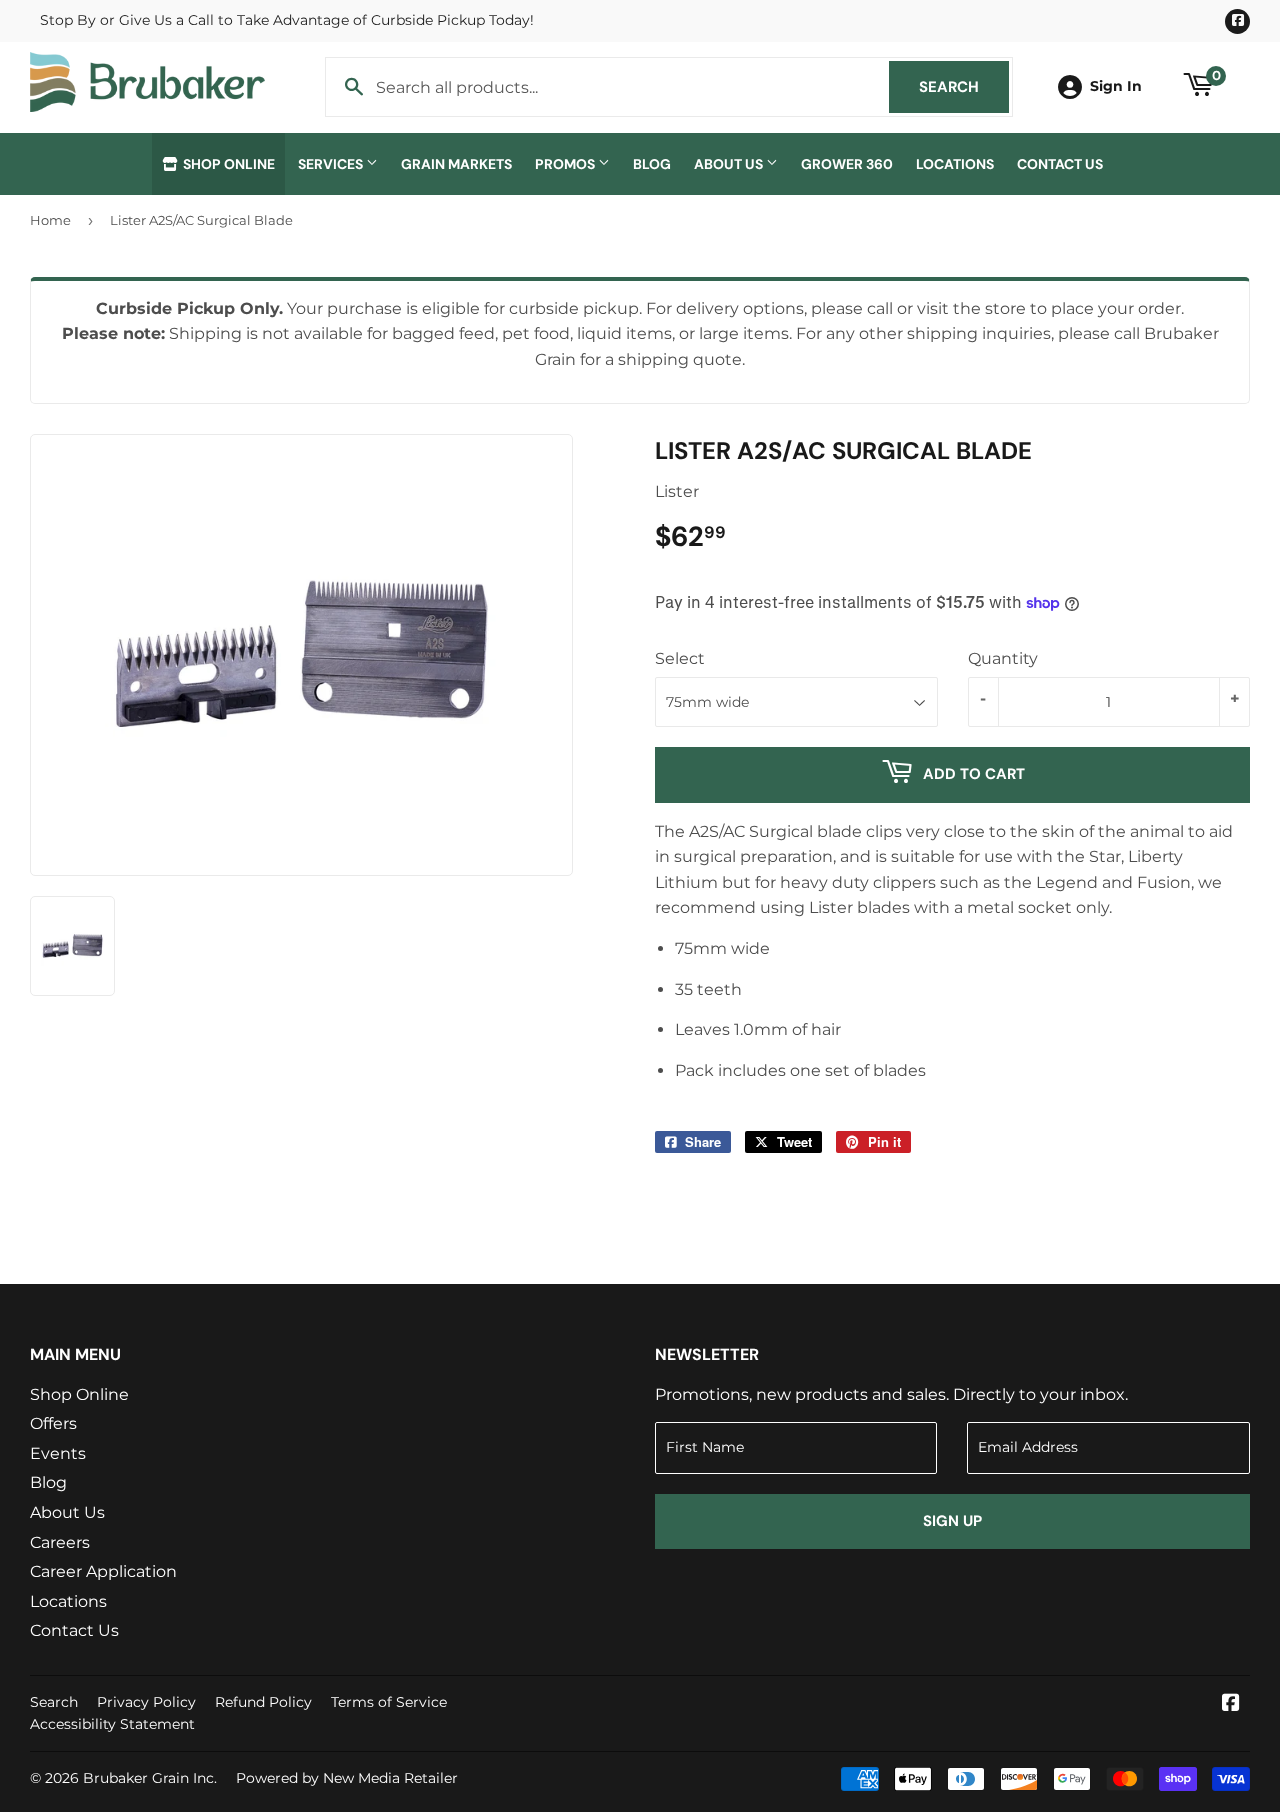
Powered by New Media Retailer (347, 1778)
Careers (60, 1542)
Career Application (103, 1571)
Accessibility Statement (112, 1724)
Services (332, 164)
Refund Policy (263, 1702)
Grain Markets (456, 164)
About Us (730, 164)
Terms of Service (389, 1702)
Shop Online (227, 164)
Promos (566, 164)
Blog (652, 164)
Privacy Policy (146, 1702)
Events (58, 1453)
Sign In (1116, 86)
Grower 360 (847, 164)
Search (964, 87)
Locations (955, 164)
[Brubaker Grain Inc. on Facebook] (1231, 1704)
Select (680, 658)
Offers (53, 1423)
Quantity (1003, 658)
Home (50, 220)
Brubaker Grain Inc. (150, 1778)
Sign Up (952, 1521)
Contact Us (1060, 164)
